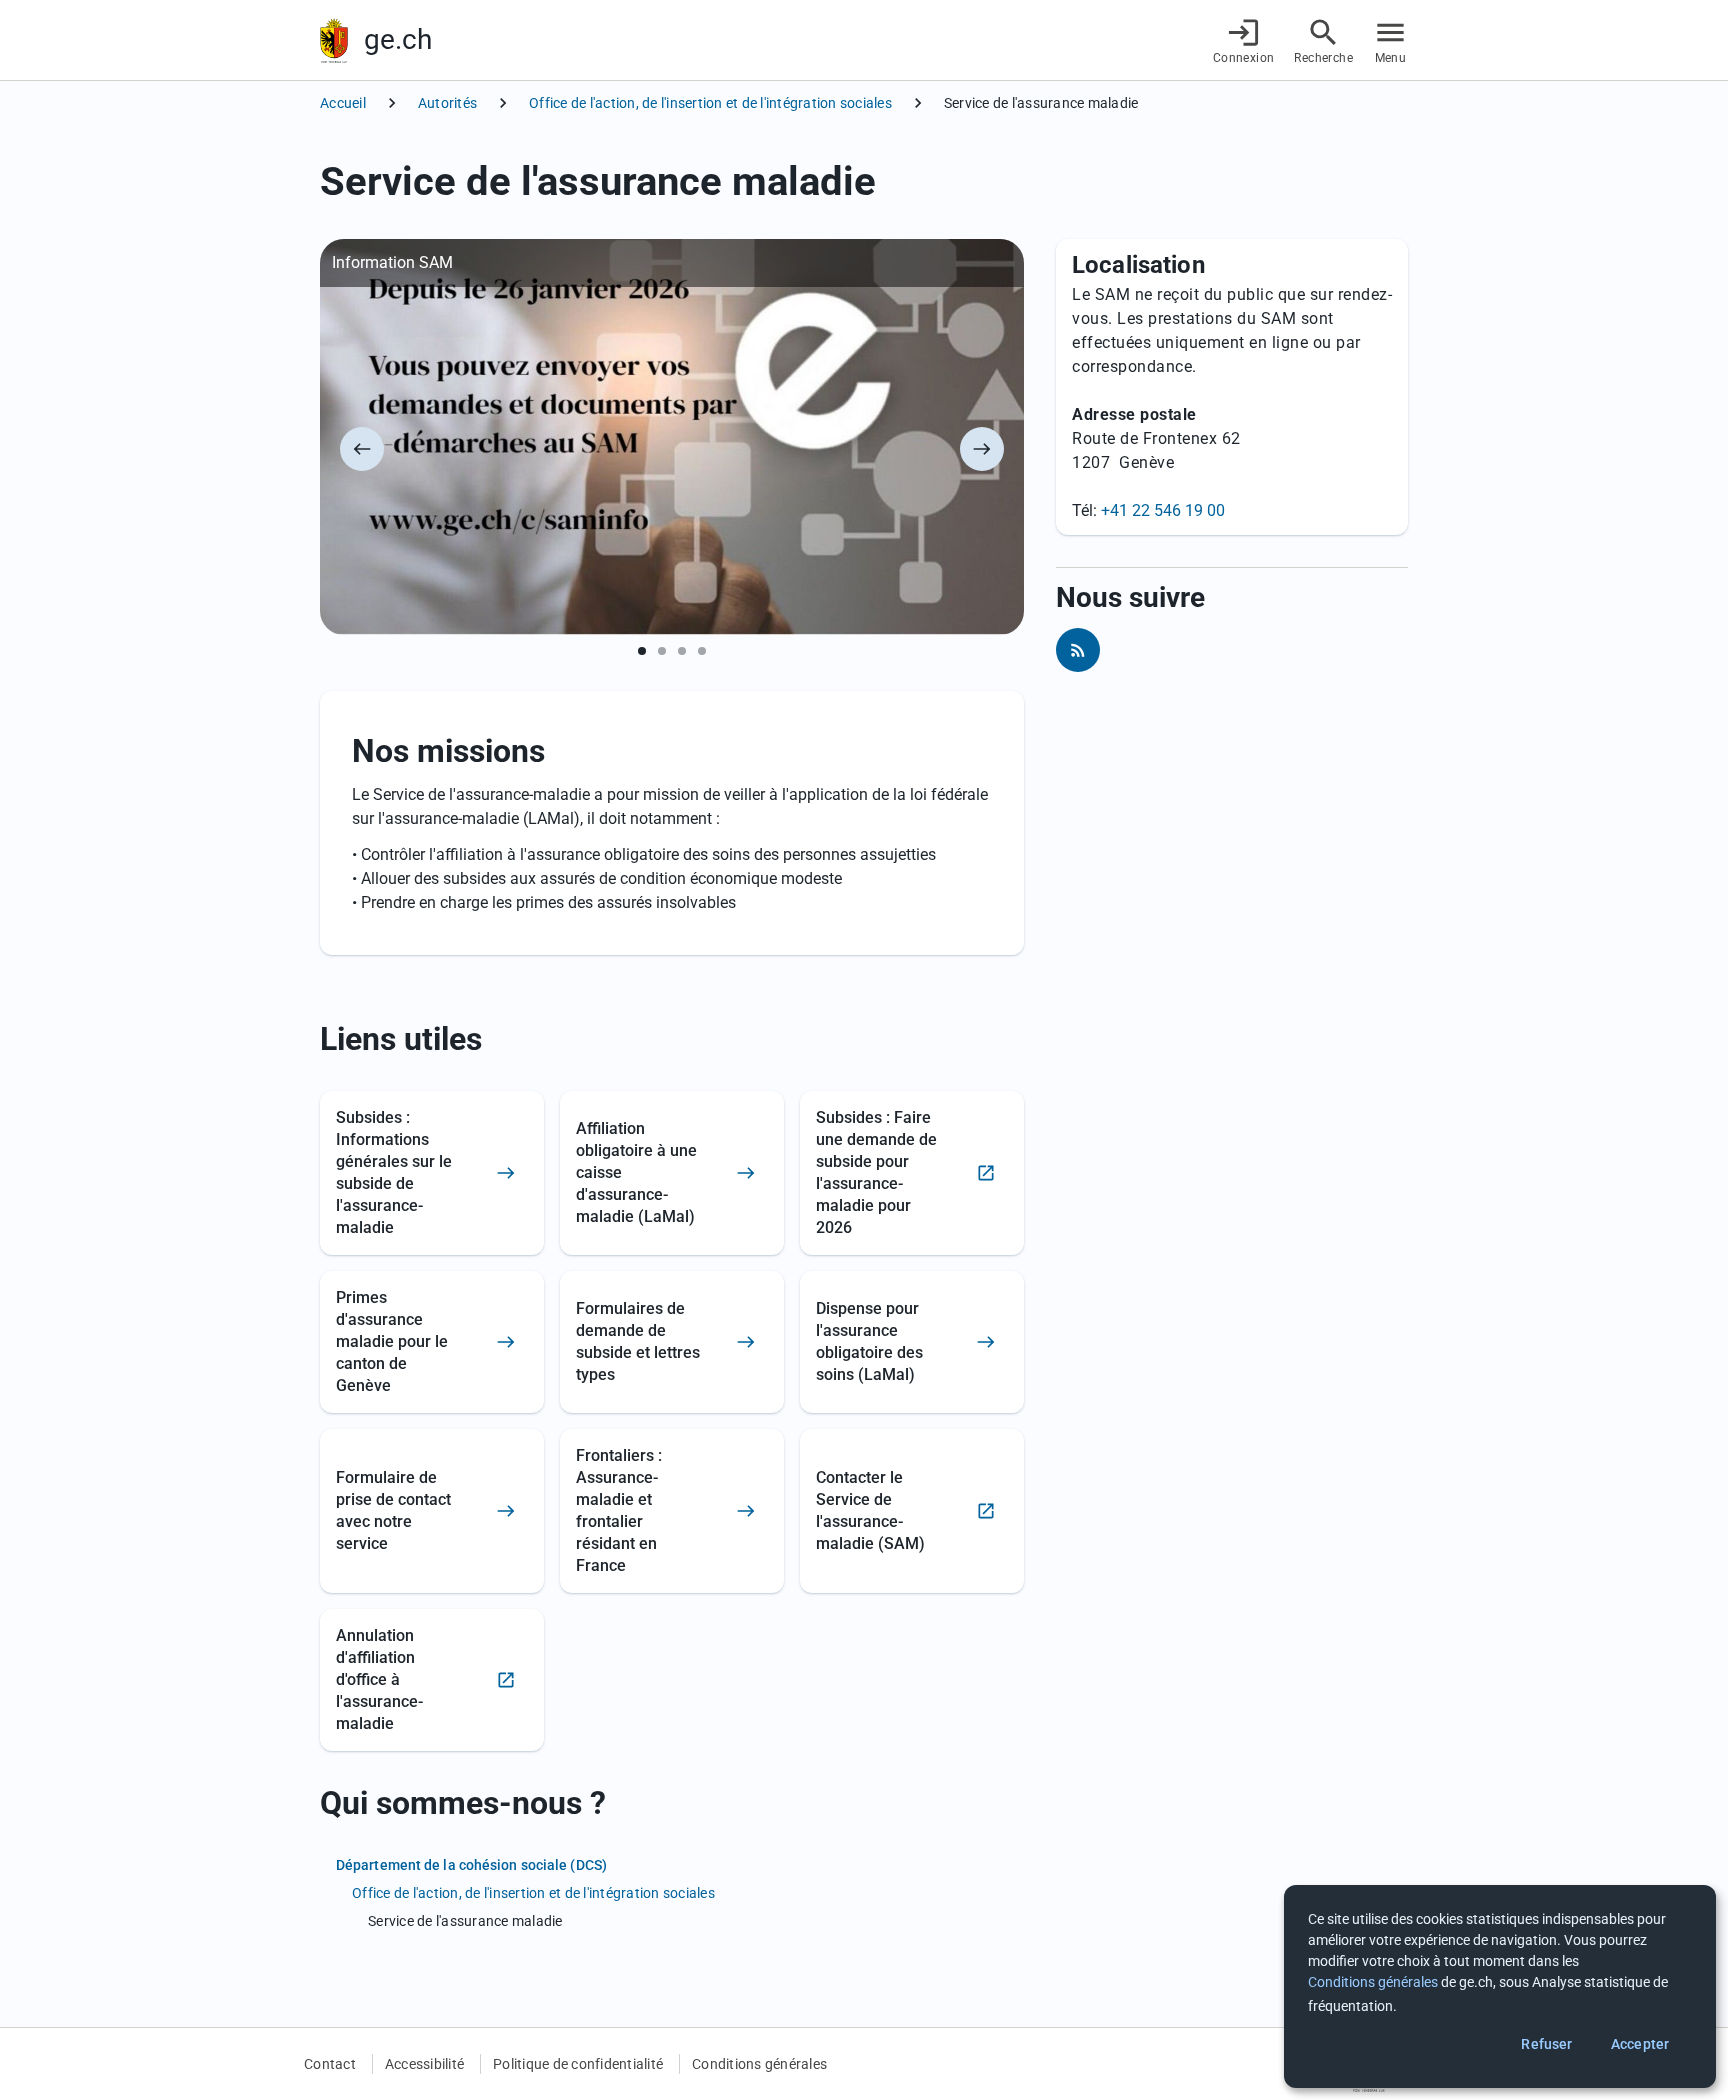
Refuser (1546, 2044)
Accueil (343, 103)
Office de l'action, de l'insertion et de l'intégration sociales (710, 103)
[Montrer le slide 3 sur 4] (682, 651)
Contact (330, 2064)
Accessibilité (424, 2064)
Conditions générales (759, 2064)
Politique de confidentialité (578, 2064)
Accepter (1640, 2044)
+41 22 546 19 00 (1163, 510)
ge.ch (398, 39)
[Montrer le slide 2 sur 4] (662, 651)
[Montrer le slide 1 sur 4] (642, 651)
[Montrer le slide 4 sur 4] (702, 651)
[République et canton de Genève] (334, 40)
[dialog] (1500, 1986)
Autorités (447, 103)
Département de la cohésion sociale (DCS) (471, 1865)
